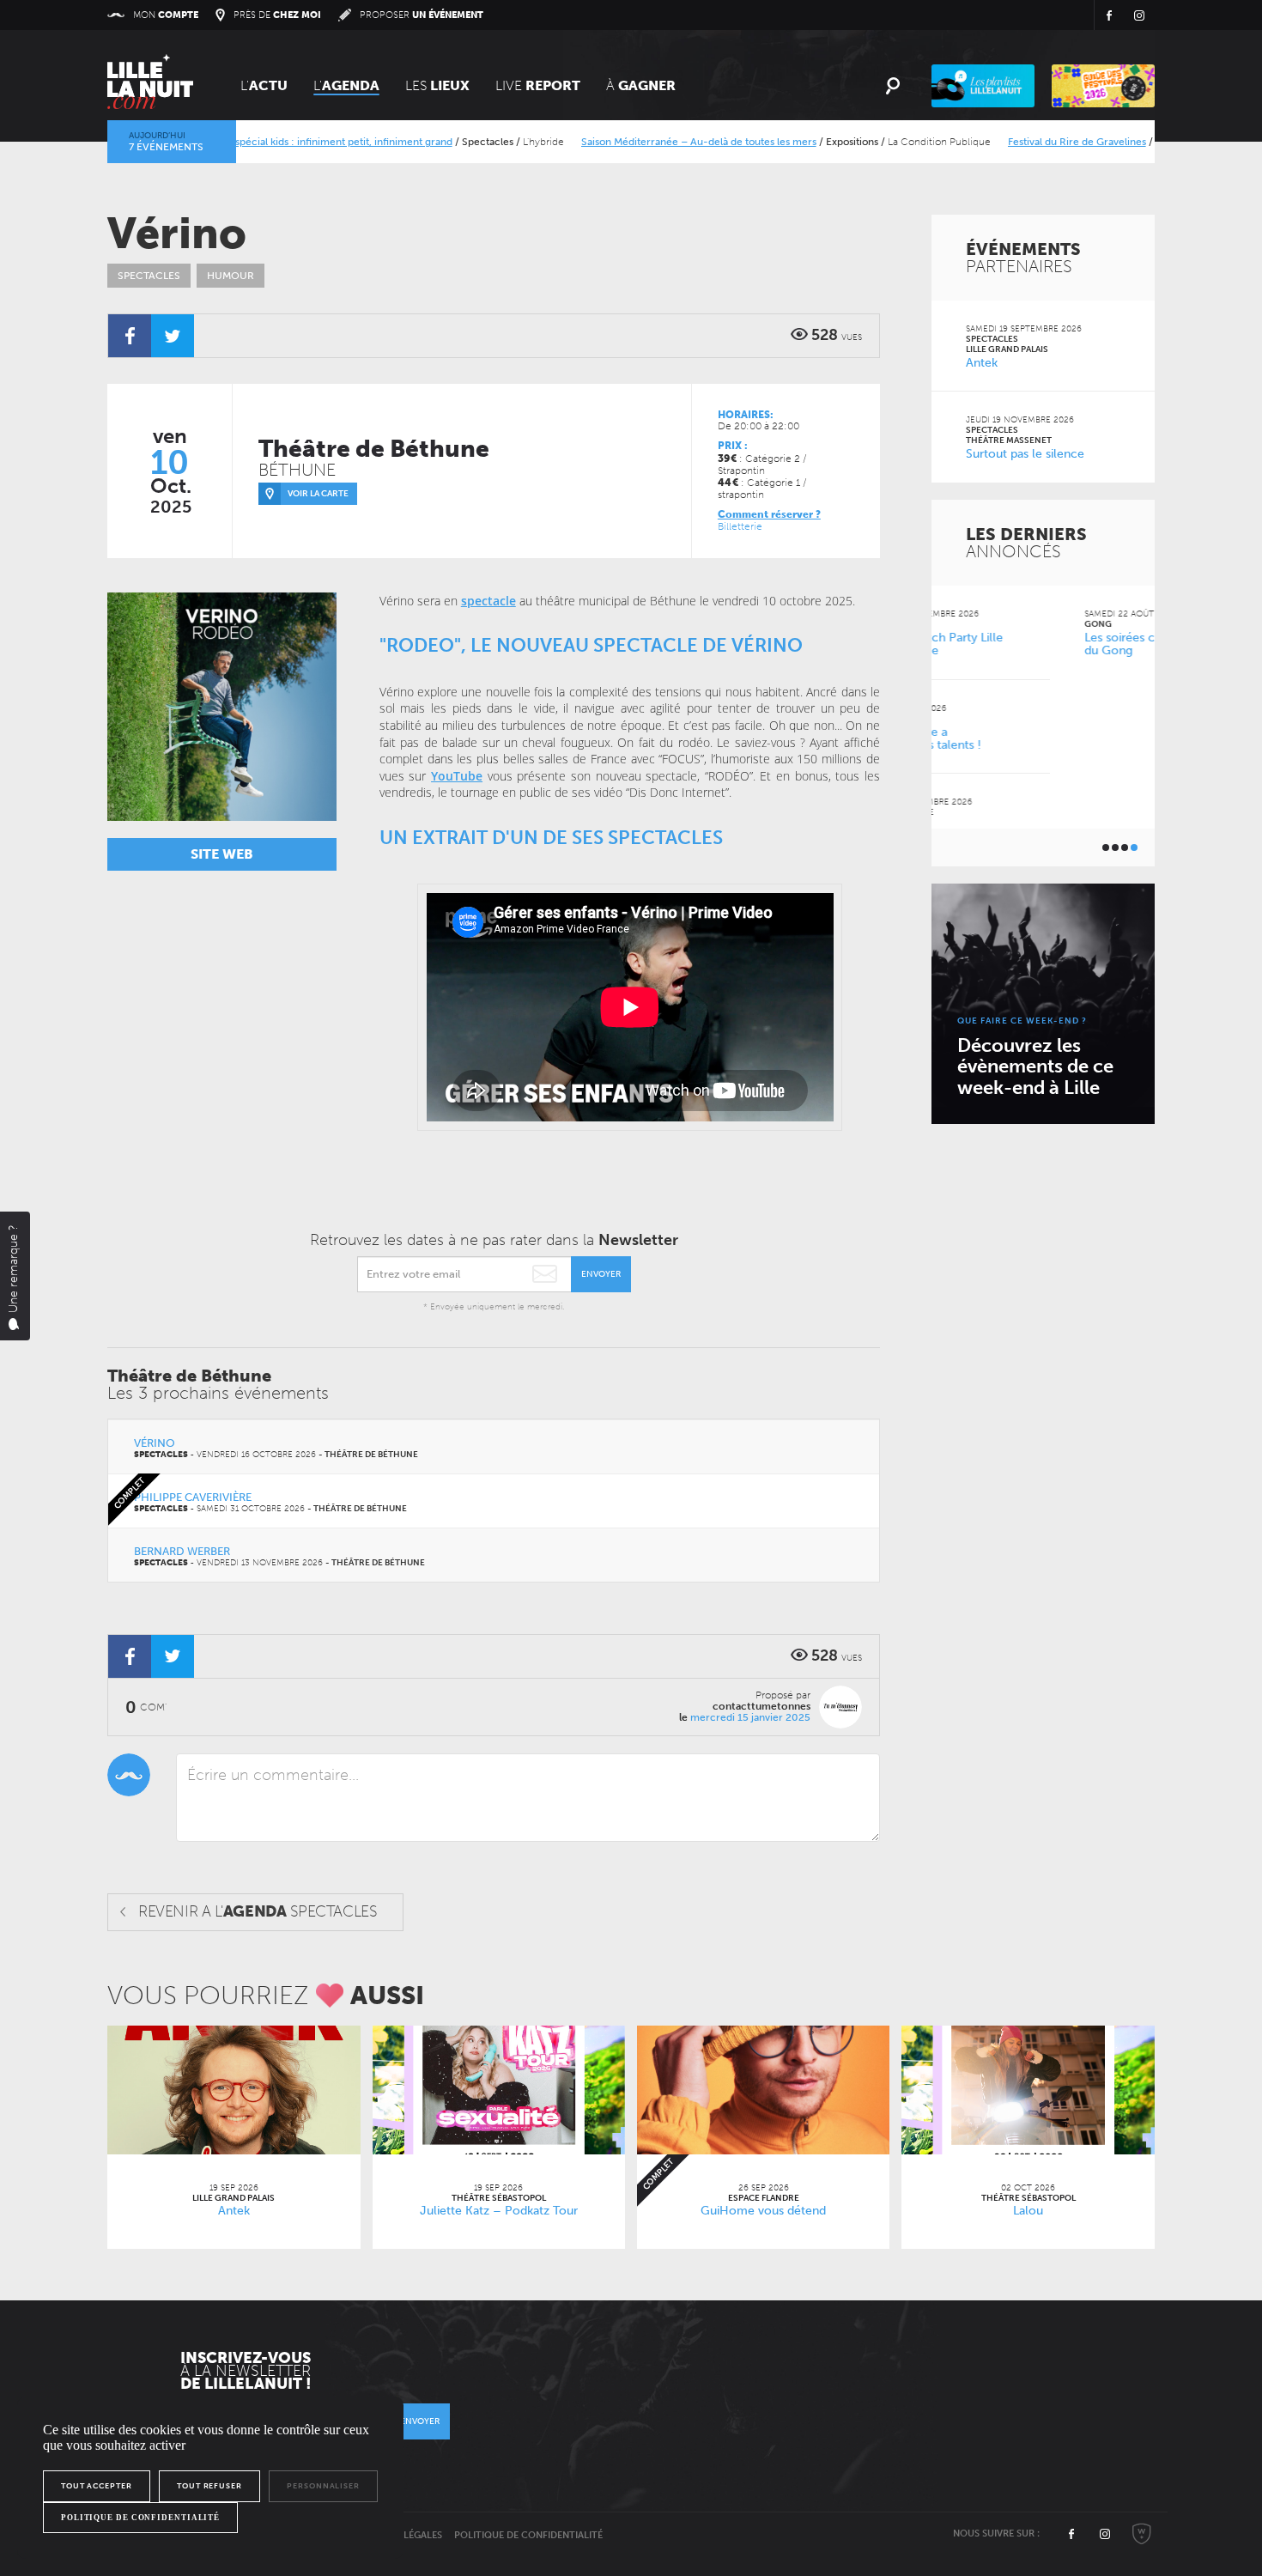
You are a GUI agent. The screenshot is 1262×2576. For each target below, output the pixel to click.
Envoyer (601, 1274)
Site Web (222, 854)
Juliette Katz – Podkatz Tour (499, 2211)
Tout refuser (209, 2486)
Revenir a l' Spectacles (258, 1911)
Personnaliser (323, 2486)
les (437, 85)
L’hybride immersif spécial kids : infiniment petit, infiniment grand (248, 142)
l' (346, 85)
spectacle (488, 601)
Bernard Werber (182, 1551)
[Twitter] (173, 336)
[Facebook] (130, 336)
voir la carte (318, 494)
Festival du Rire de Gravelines (1026, 142)
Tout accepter (97, 2486)
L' (264, 85)
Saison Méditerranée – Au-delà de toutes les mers (648, 142)
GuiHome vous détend (763, 2211)
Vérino (155, 1443)
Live (538, 85)
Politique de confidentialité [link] (140, 2518)
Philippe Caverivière (193, 1497)
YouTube (457, 776)
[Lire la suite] (234, 2090)
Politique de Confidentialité (528, 2535)
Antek (234, 2211)
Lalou (1028, 2211)
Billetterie (740, 526)
